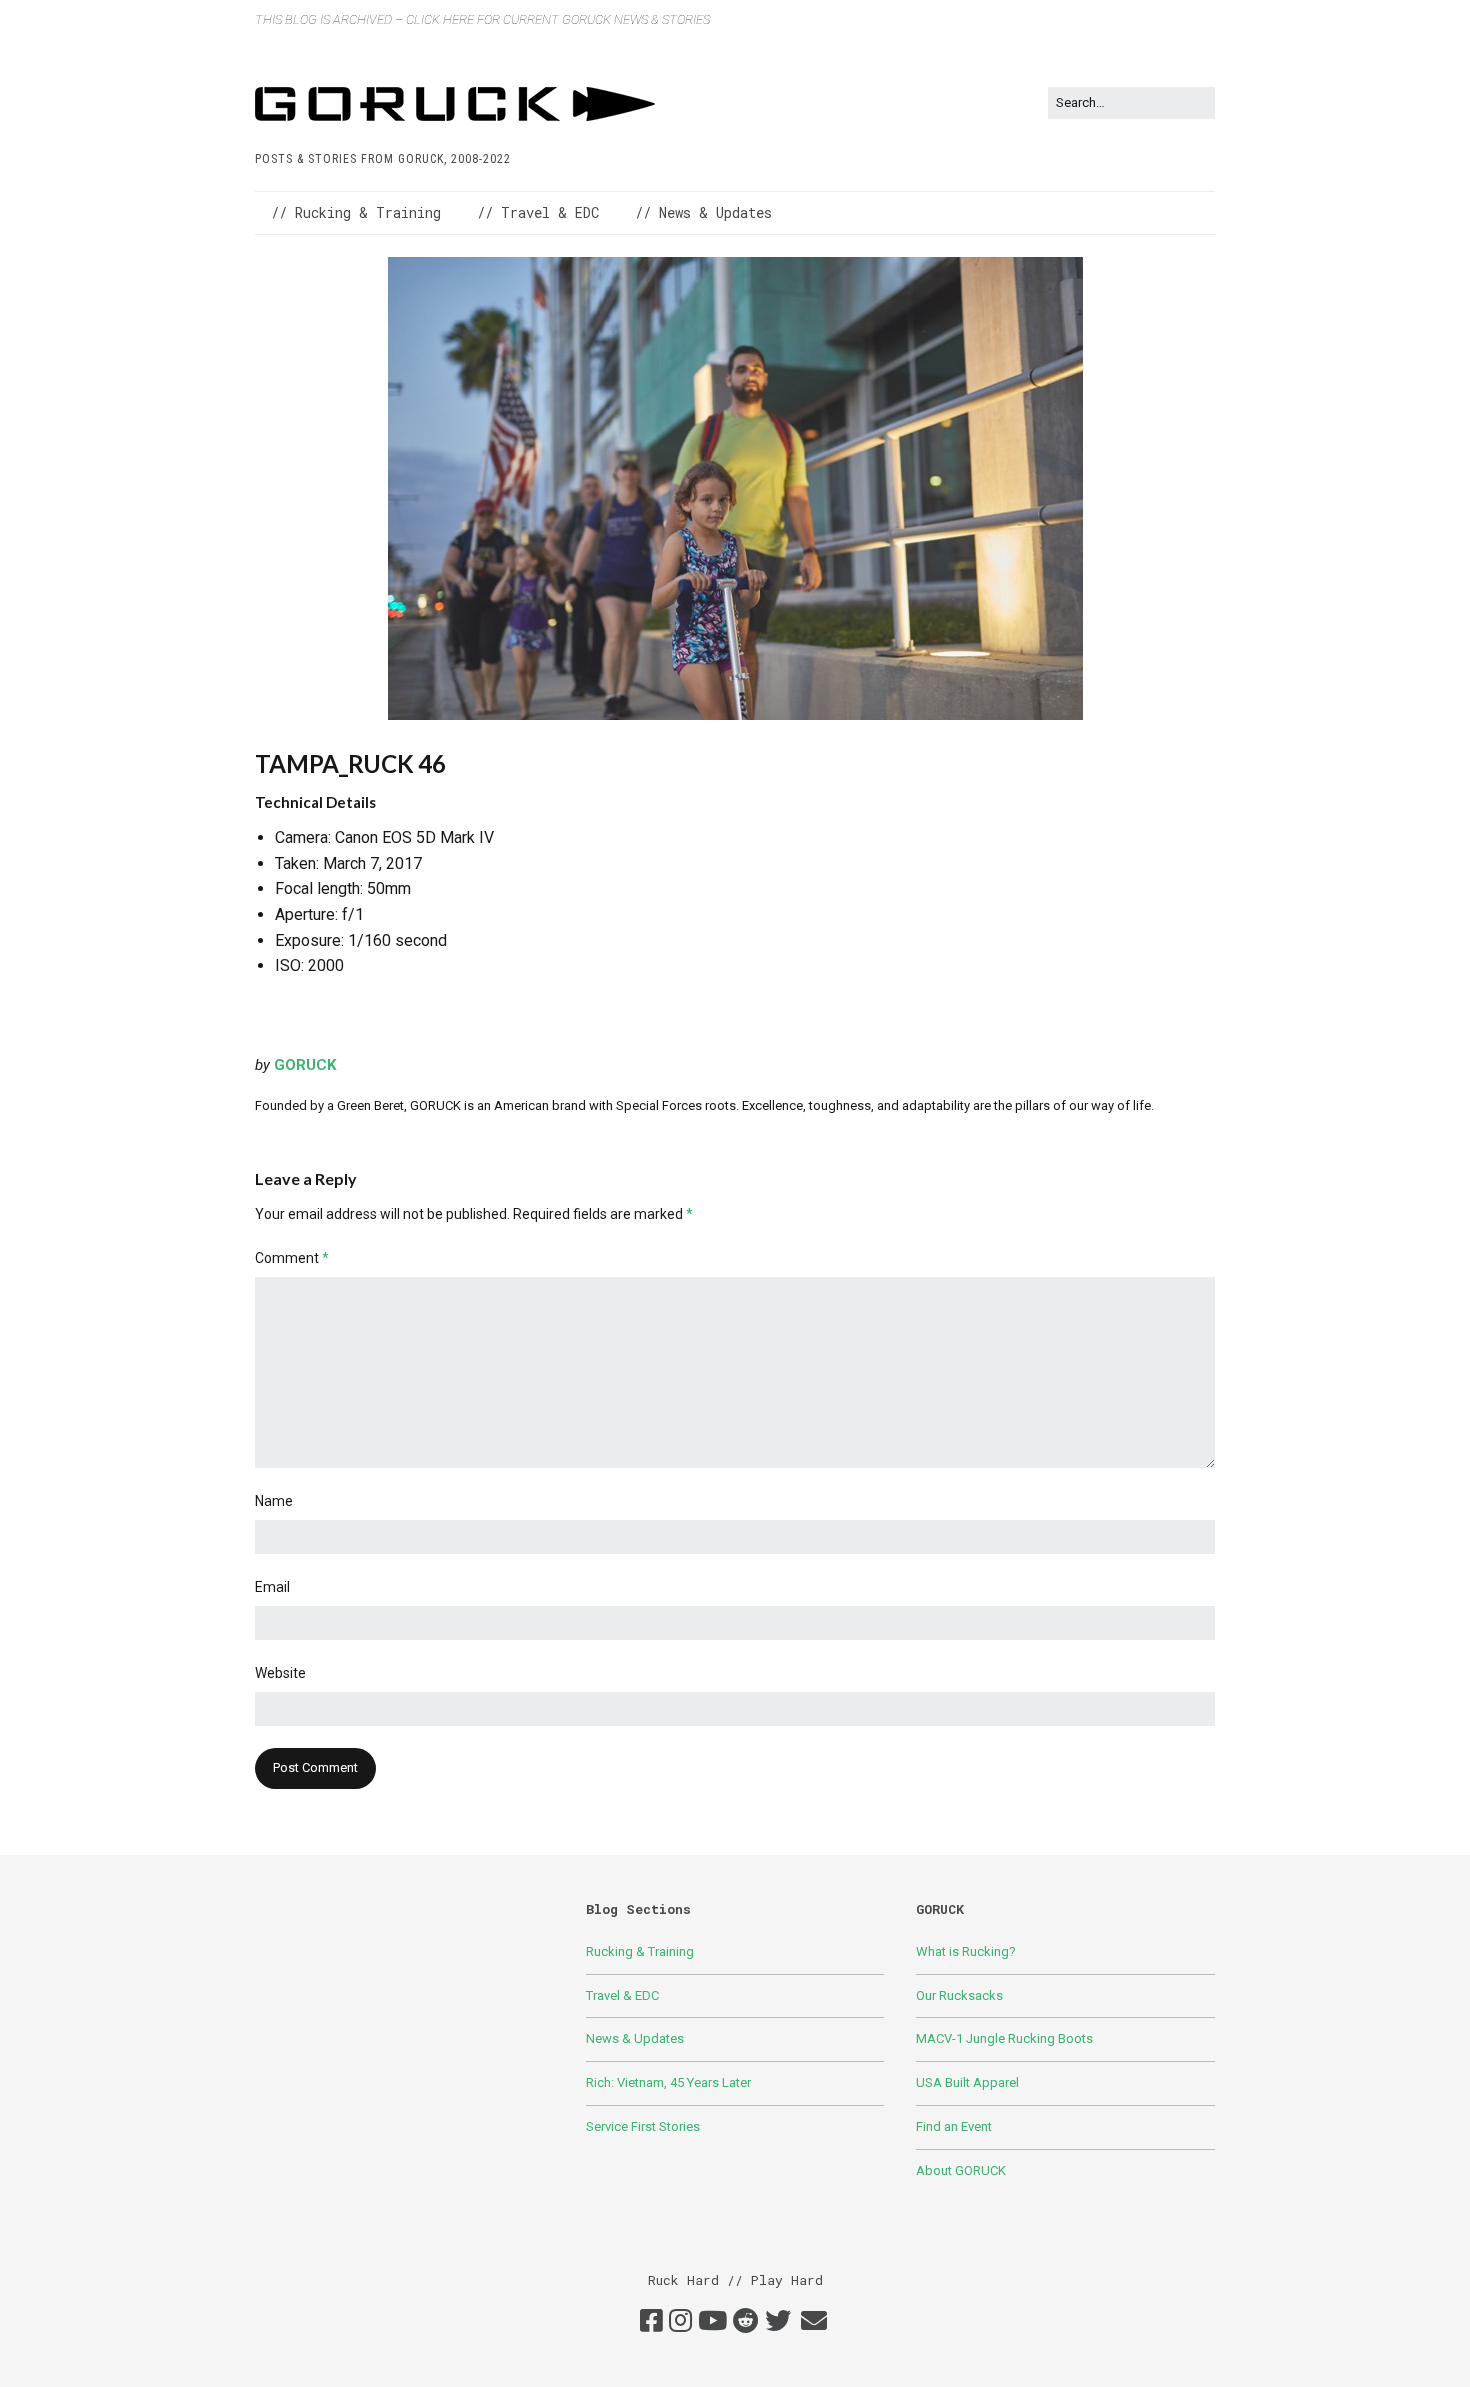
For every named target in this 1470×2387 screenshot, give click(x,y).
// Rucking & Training (356, 212)
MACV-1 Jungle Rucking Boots (1004, 2038)
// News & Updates (703, 212)
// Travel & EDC (538, 212)
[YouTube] (712, 2322)
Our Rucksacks (959, 1995)
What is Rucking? (966, 1951)
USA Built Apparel (967, 2082)
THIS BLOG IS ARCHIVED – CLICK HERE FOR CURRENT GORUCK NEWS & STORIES (482, 19)
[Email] (813, 2322)
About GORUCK (961, 2170)
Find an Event (954, 2126)
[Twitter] (778, 2322)
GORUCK (305, 1065)
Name (274, 1501)
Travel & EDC (622, 1995)
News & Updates (635, 2038)
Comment (292, 1258)
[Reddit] (746, 2322)
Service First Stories (643, 2126)
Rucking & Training (640, 1951)
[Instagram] (680, 2322)
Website (280, 1673)
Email (272, 1587)
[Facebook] (651, 2322)
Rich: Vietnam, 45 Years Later (668, 2082)
